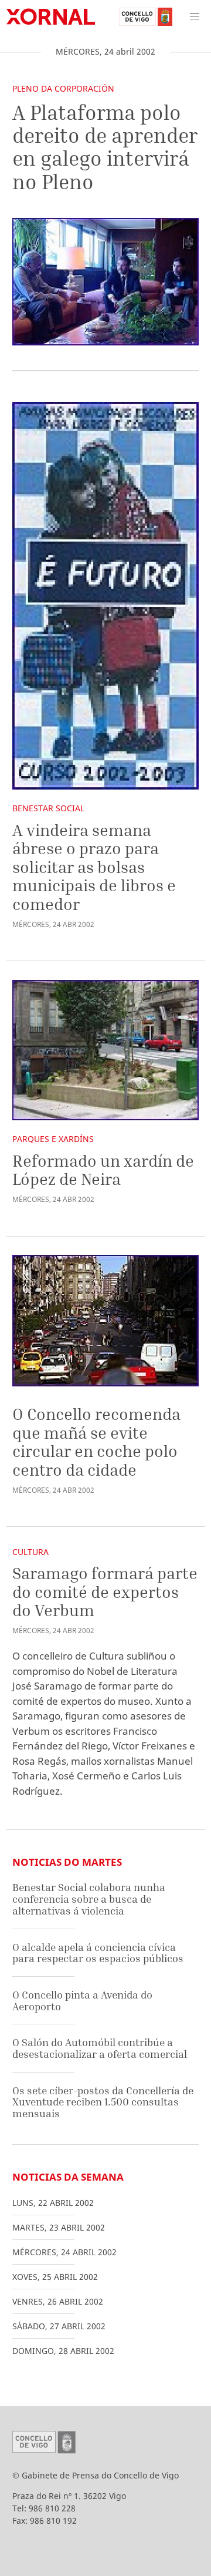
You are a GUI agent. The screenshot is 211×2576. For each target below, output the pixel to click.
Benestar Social (48, 808)
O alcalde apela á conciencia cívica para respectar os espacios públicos (98, 1953)
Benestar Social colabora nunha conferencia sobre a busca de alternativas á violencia (89, 1899)
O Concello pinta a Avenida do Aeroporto (82, 2001)
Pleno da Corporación (63, 88)
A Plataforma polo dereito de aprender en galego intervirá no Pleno (105, 147)
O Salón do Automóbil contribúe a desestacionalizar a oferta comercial (100, 2048)
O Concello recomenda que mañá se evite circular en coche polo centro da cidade (96, 1442)
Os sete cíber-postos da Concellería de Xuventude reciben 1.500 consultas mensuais (103, 2102)
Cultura (30, 1552)
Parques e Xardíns (53, 1139)
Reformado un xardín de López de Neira (103, 1170)
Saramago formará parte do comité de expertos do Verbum (105, 1591)
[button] (195, 16)
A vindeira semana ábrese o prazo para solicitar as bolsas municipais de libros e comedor (94, 867)
